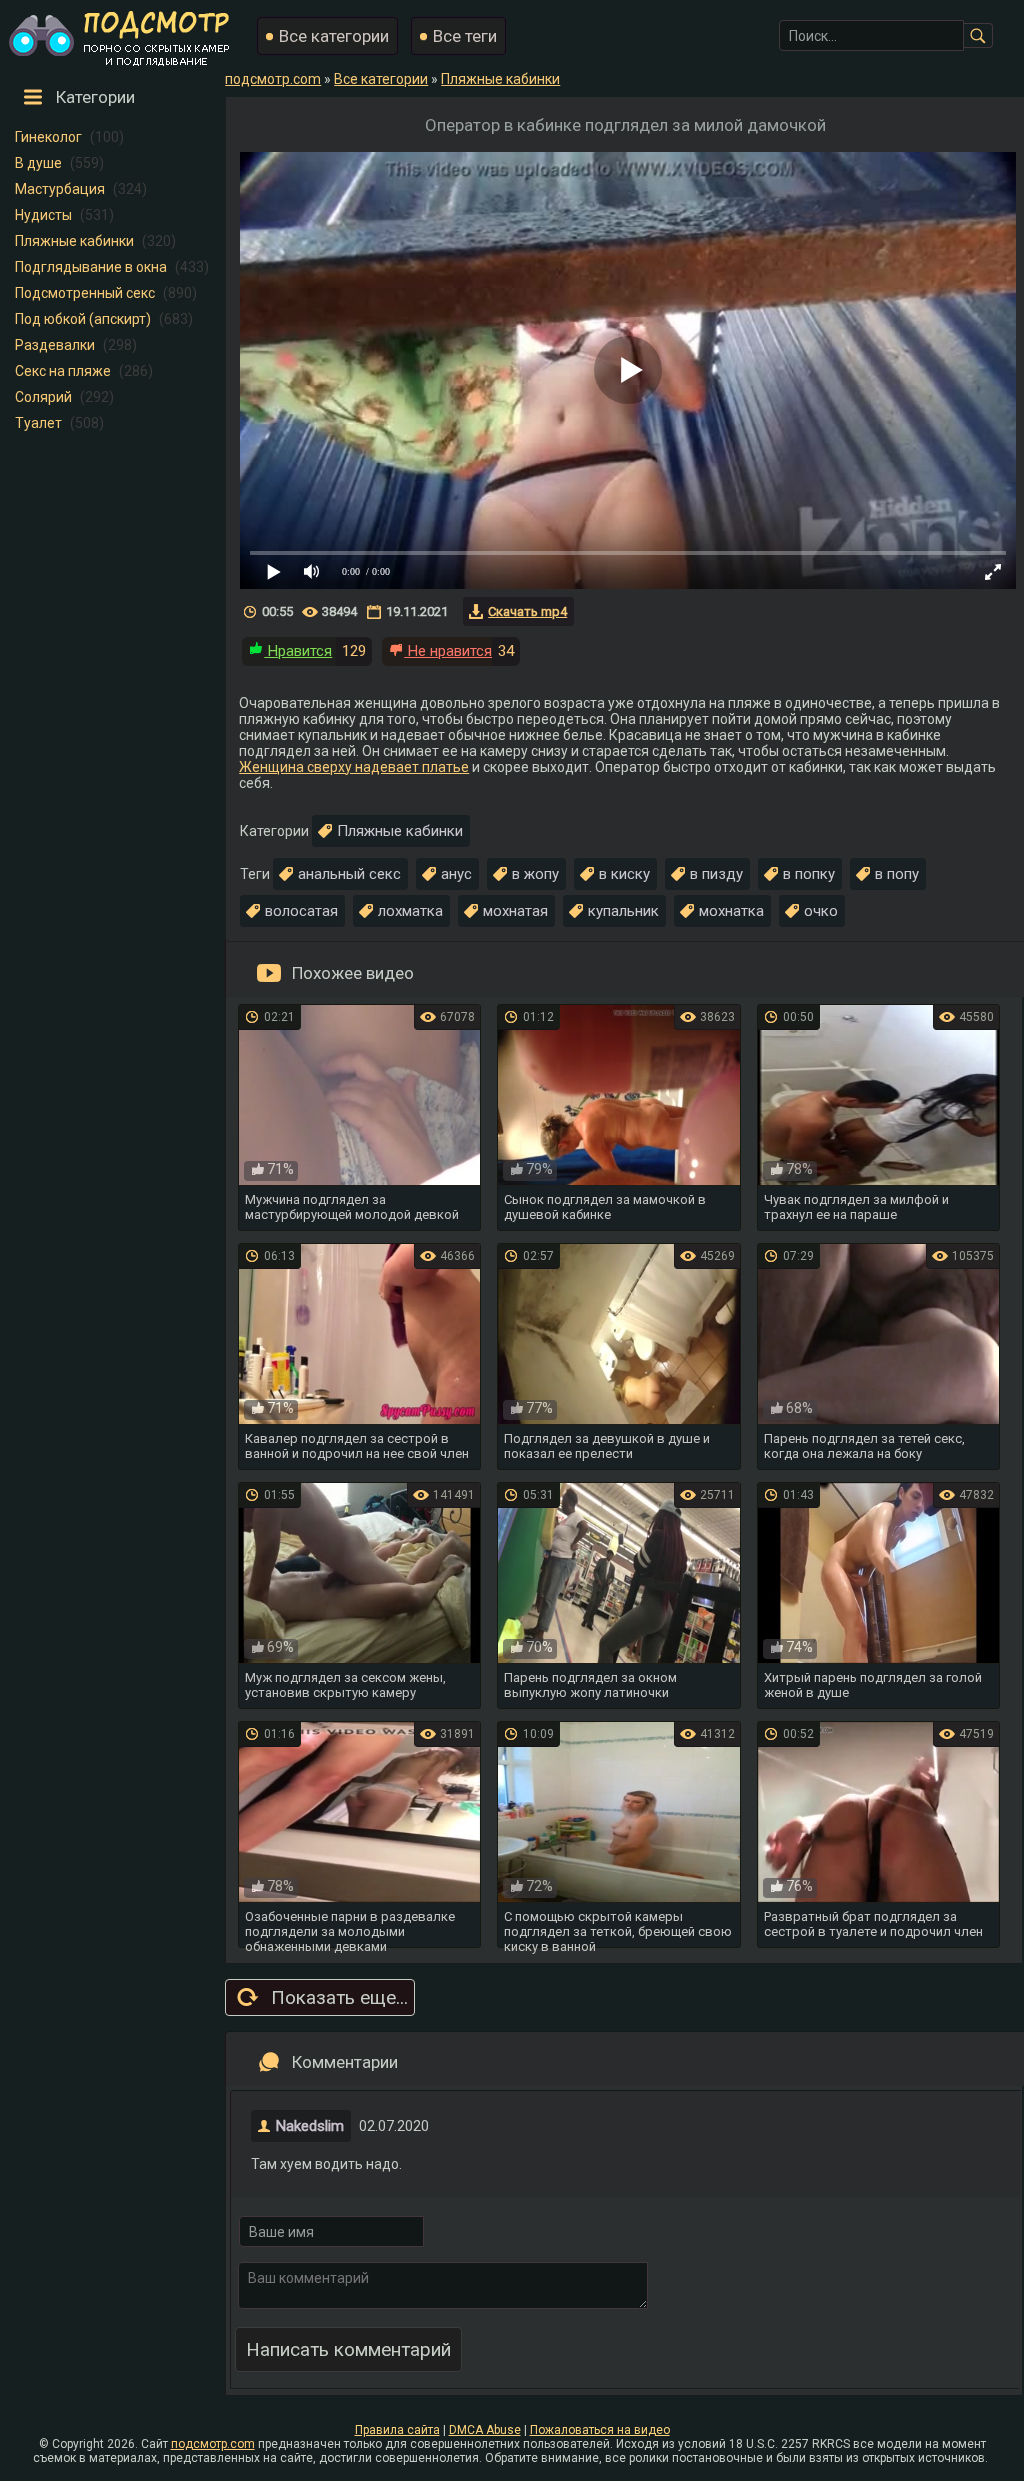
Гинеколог (48, 137)
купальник (623, 911)
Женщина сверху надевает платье (354, 767)
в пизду (716, 874)
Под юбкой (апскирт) (83, 319)
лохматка (410, 911)
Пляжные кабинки (74, 241)
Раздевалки (55, 345)
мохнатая (515, 911)
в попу (897, 874)
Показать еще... (339, 1997)
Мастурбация (60, 189)
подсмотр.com (213, 2444)
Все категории (334, 36)
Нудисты (43, 215)
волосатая (301, 911)
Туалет (38, 423)
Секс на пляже (63, 371)
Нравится (298, 651)
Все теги (465, 36)
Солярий (43, 397)
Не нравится (448, 651)
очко (821, 911)
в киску (624, 874)
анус (456, 874)
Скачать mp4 (527, 611)
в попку (809, 874)
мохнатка (731, 911)
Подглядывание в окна (91, 267)
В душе (38, 163)
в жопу (535, 874)
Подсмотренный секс (85, 293)
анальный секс (349, 874)
